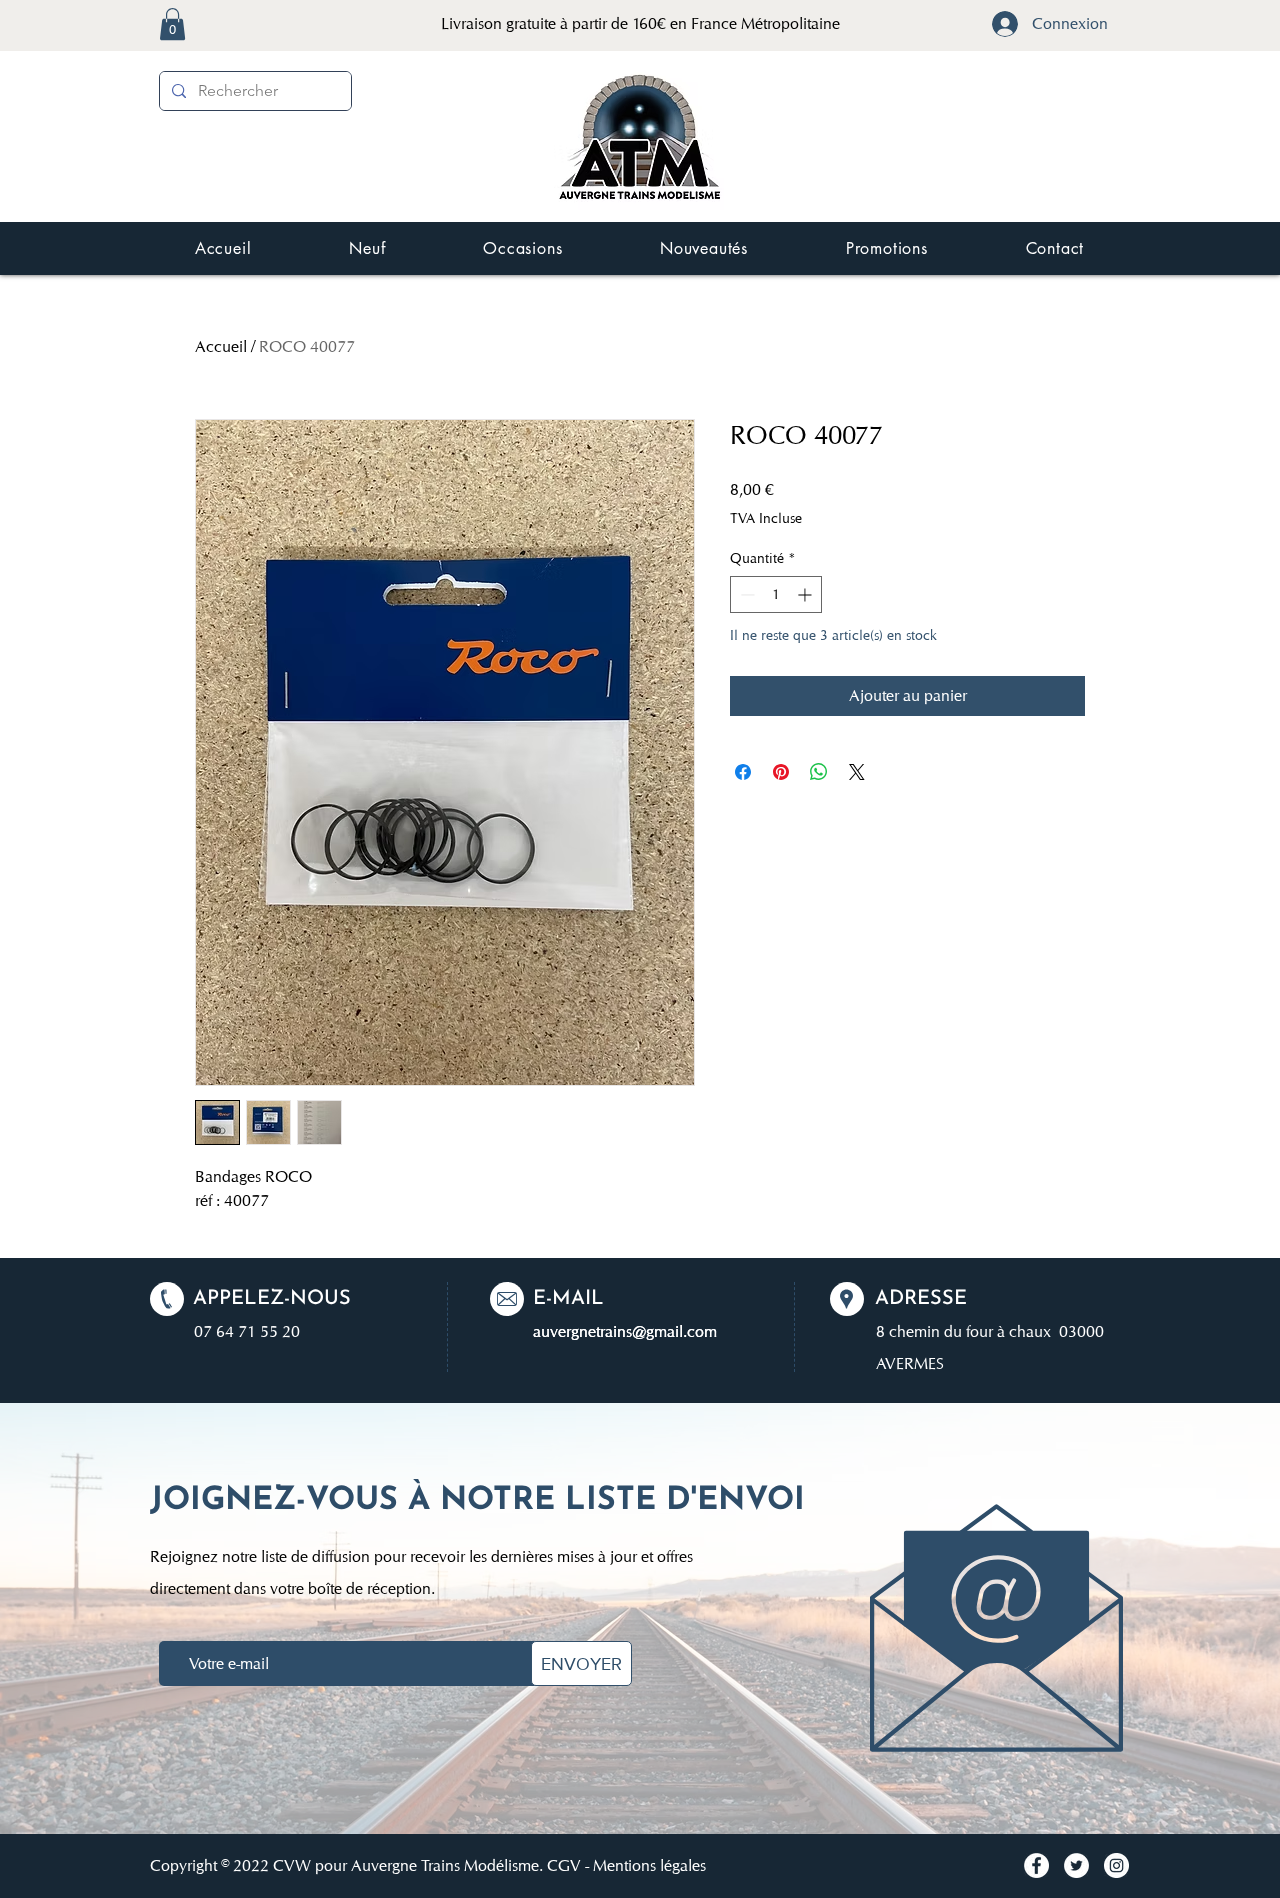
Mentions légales (649, 1865)
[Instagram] (1116, 1865)
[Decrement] (745, 594)
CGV (564, 1865)
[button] (172, 24)
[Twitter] (1076, 1865)
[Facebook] (1036, 1865)
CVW (292, 1865)
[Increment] (806, 594)
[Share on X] (857, 772)
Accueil (221, 346)
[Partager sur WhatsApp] (819, 772)
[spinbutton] (776, 594)
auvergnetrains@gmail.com (625, 1331)
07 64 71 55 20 (247, 1331)
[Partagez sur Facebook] (743, 772)
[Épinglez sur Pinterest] (781, 772)
